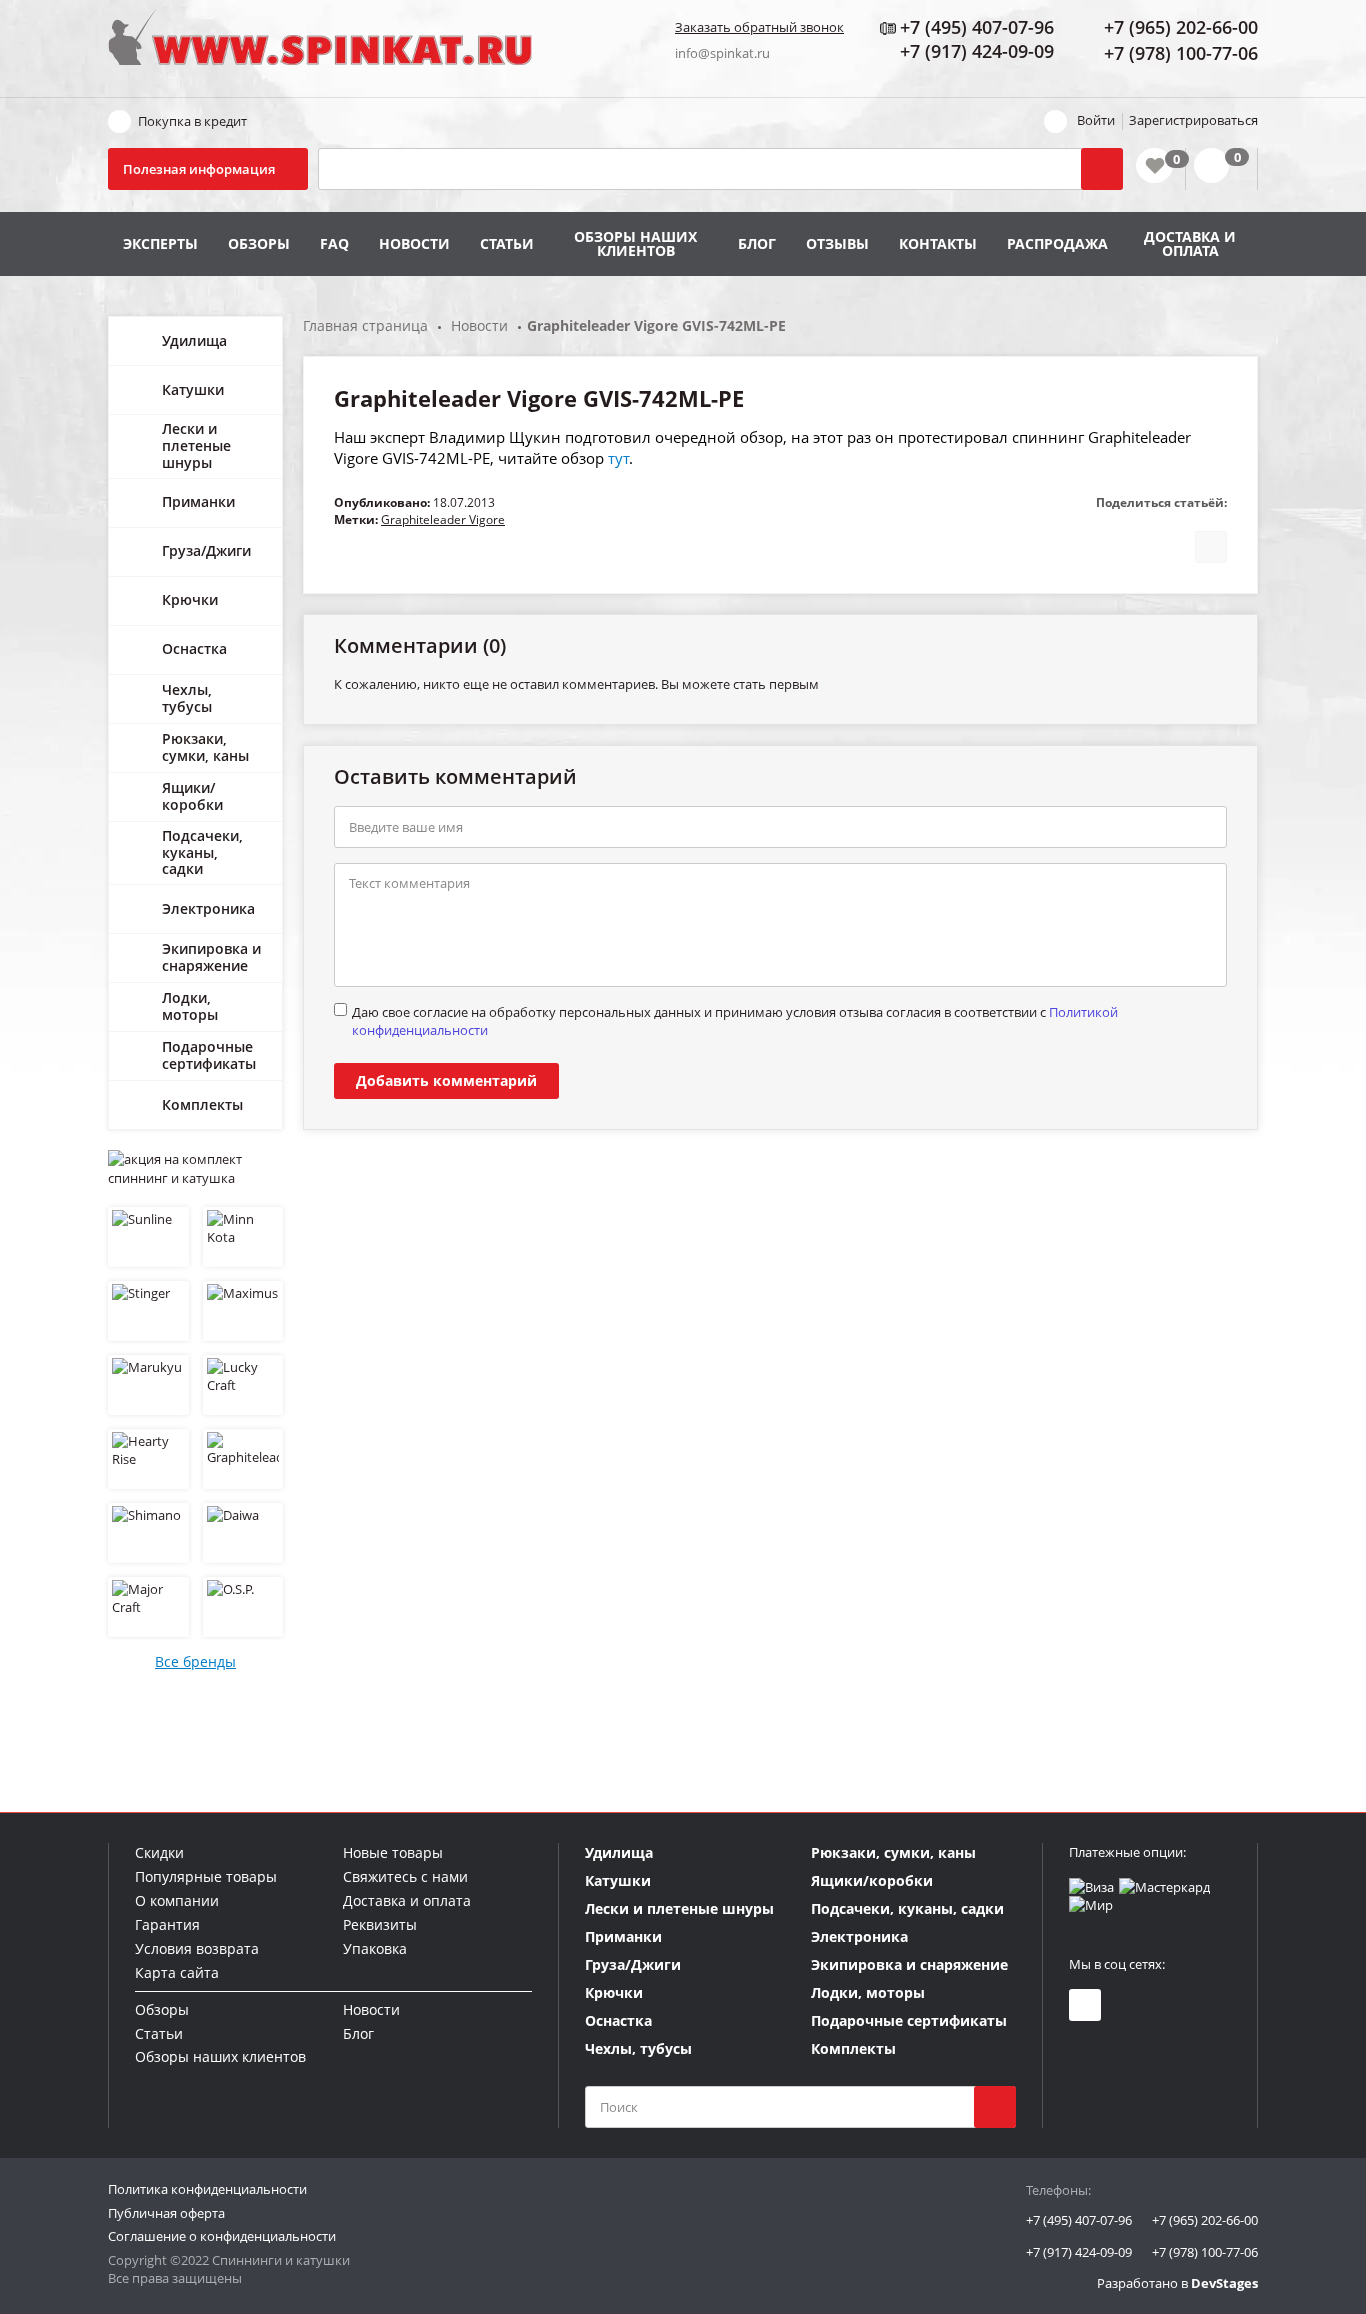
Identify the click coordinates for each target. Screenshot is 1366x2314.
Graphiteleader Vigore (443, 519)
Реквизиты (380, 1924)
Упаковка (375, 1948)
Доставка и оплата (1190, 243)
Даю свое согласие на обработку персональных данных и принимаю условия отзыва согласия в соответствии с (735, 1021)
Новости (414, 243)
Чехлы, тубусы (187, 698)
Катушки (193, 389)
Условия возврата (197, 1948)
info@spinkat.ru (722, 53)
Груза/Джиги (206, 550)
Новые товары (393, 1852)
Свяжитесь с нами (405, 1876)
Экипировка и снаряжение (211, 957)
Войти (1096, 120)
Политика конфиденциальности (207, 2189)
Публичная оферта (166, 2213)
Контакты (938, 243)
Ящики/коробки (192, 796)
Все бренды (195, 1661)
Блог (757, 243)
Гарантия (167, 1924)
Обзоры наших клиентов (635, 243)
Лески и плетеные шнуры (196, 445)
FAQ (334, 243)
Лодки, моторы (190, 1006)
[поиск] (995, 2107)
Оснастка (194, 648)
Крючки (190, 599)
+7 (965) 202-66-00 (1205, 2220)
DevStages (1224, 2283)
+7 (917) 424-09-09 (1079, 2252)
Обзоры (259, 243)
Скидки (159, 1852)
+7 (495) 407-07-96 (1079, 2220)
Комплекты (202, 1104)
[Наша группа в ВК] (1085, 2005)
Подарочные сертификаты (209, 1055)
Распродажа (1057, 243)
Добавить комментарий (446, 1080)
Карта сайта (177, 1972)
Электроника (208, 908)
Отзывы (837, 243)
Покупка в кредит (192, 121)
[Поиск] (1102, 169)
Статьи (507, 243)
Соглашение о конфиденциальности (222, 2236)
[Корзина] (1221, 169)
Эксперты (160, 243)
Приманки (198, 501)
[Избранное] (1154, 165)
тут (618, 458)
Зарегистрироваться (1193, 120)
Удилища (194, 340)
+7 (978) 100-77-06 (1205, 2252)
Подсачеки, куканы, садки (202, 852)
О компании (177, 1900)
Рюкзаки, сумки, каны (205, 747)
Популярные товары (206, 1876)
